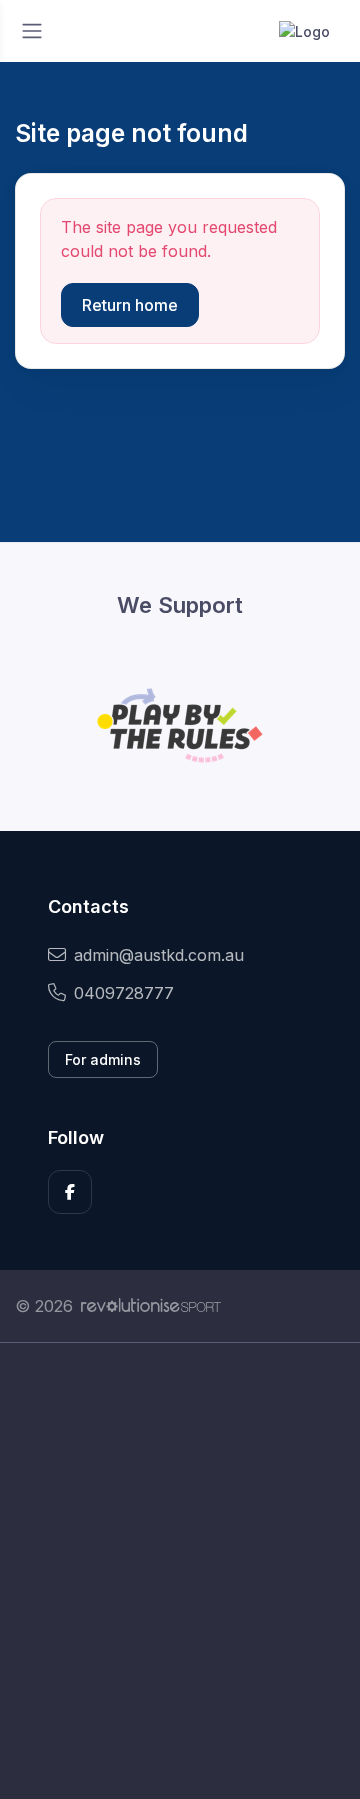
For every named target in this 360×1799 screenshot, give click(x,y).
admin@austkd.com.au (159, 955)
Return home (130, 305)
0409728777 (124, 993)
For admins (103, 1059)
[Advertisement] (180, 1571)
